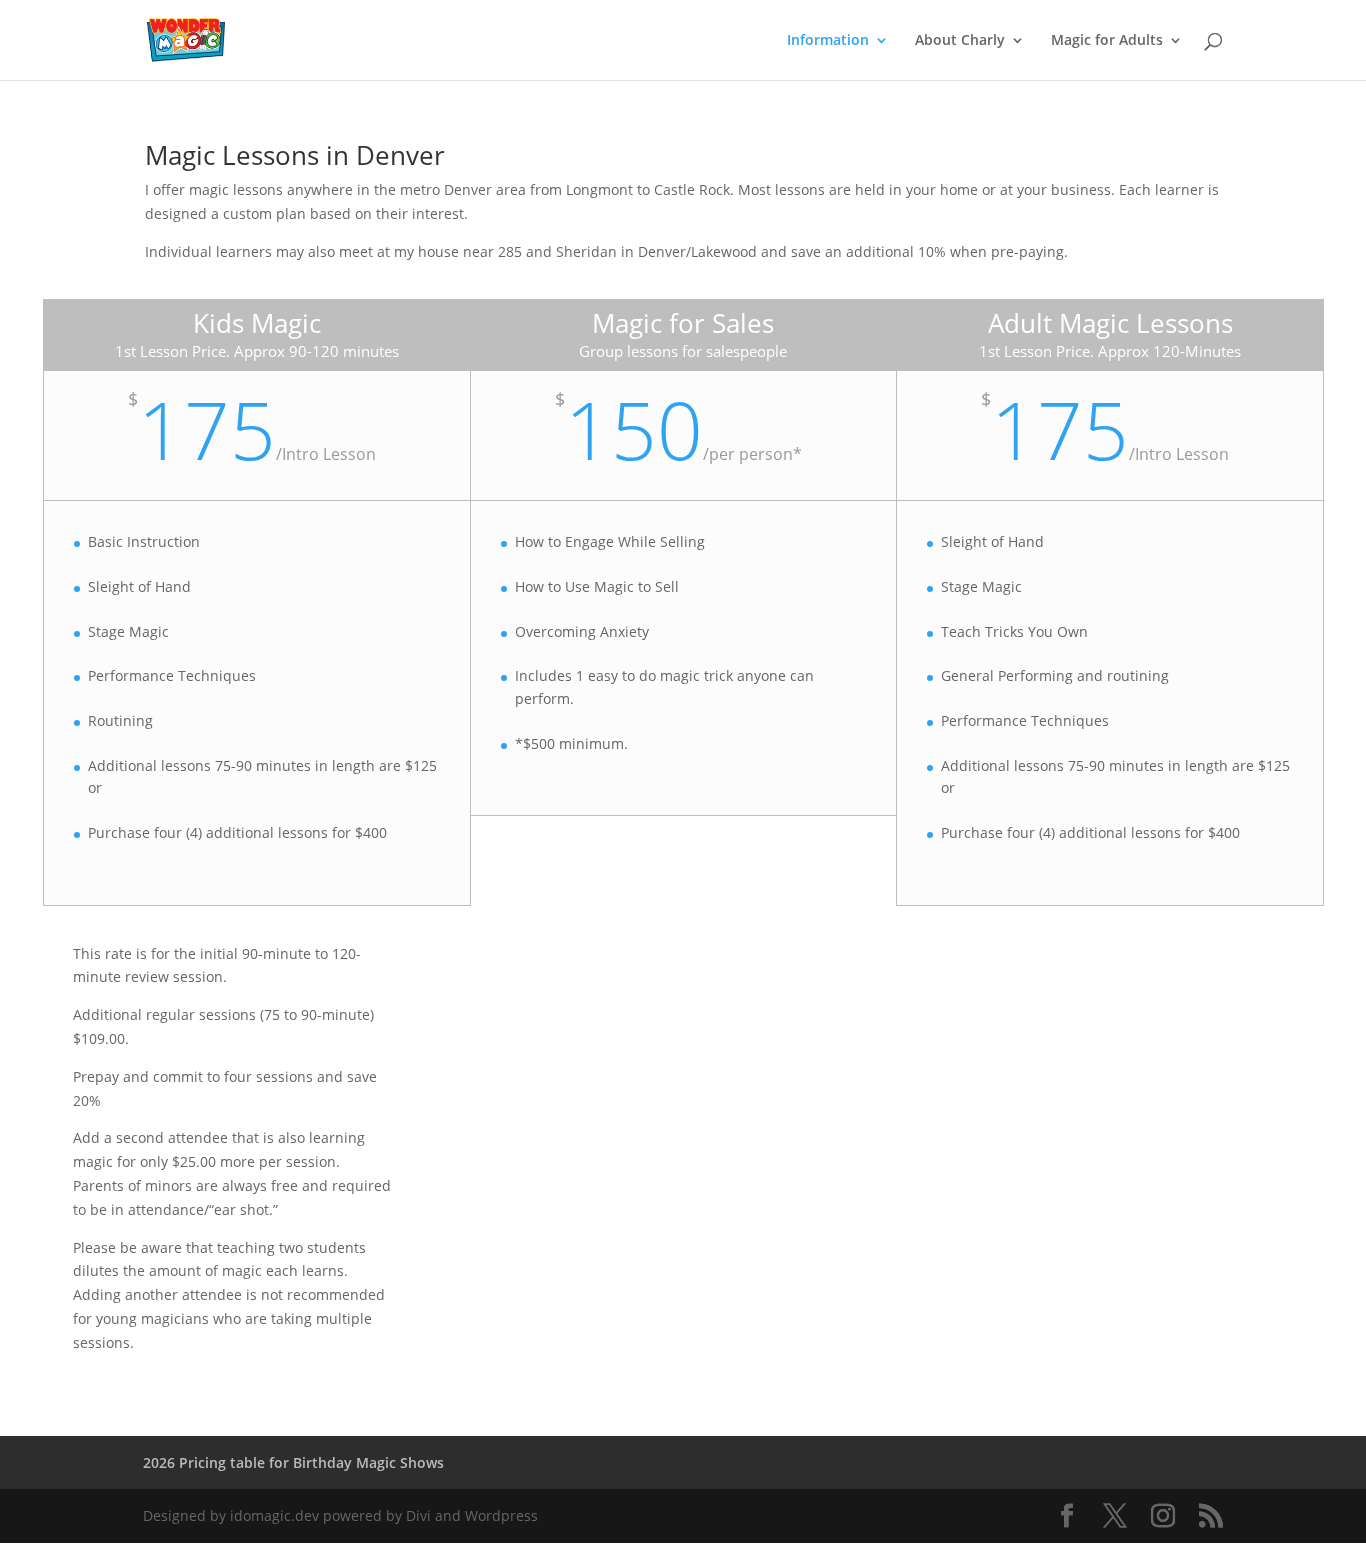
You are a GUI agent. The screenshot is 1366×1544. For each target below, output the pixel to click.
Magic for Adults (1107, 41)
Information (828, 41)
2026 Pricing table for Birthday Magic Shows (293, 1462)
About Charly (960, 41)
